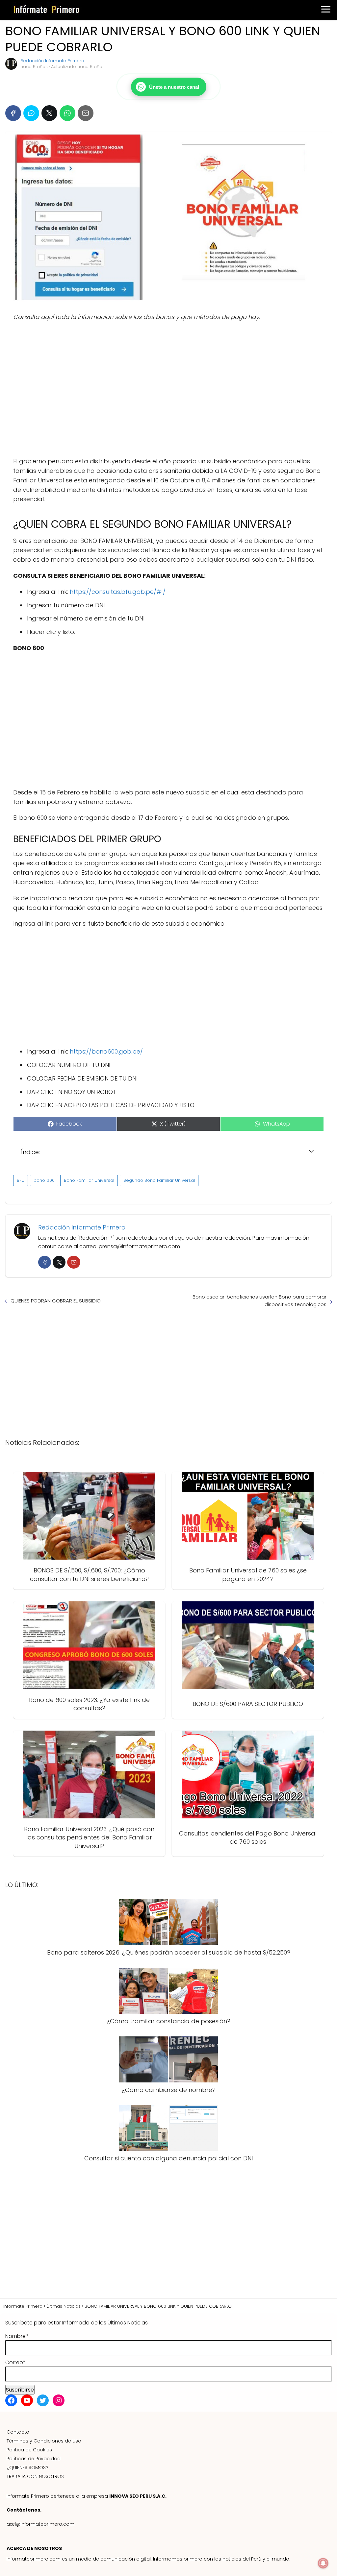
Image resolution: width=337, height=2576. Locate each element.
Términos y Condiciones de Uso (44, 2441)
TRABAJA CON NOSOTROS (35, 2476)
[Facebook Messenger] (31, 113)
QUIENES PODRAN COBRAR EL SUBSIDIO (56, 1301)
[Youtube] (74, 1262)
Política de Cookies (29, 2450)
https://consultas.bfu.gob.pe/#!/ (118, 592)
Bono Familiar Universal (89, 1180)
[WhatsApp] (67, 113)
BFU (21, 1180)
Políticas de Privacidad (34, 2459)
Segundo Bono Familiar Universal (159, 1180)
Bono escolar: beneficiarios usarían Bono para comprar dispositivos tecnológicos (259, 1300)
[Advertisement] (168, 389)
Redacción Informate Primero (52, 61)
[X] (49, 113)
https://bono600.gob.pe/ (106, 1051)
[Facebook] (13, 113)
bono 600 (44, 1180)
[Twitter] (59, 1262)
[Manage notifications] (323, 2563)
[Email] (86, 113)
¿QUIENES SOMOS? (27, 2467)
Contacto (18, 2432)
